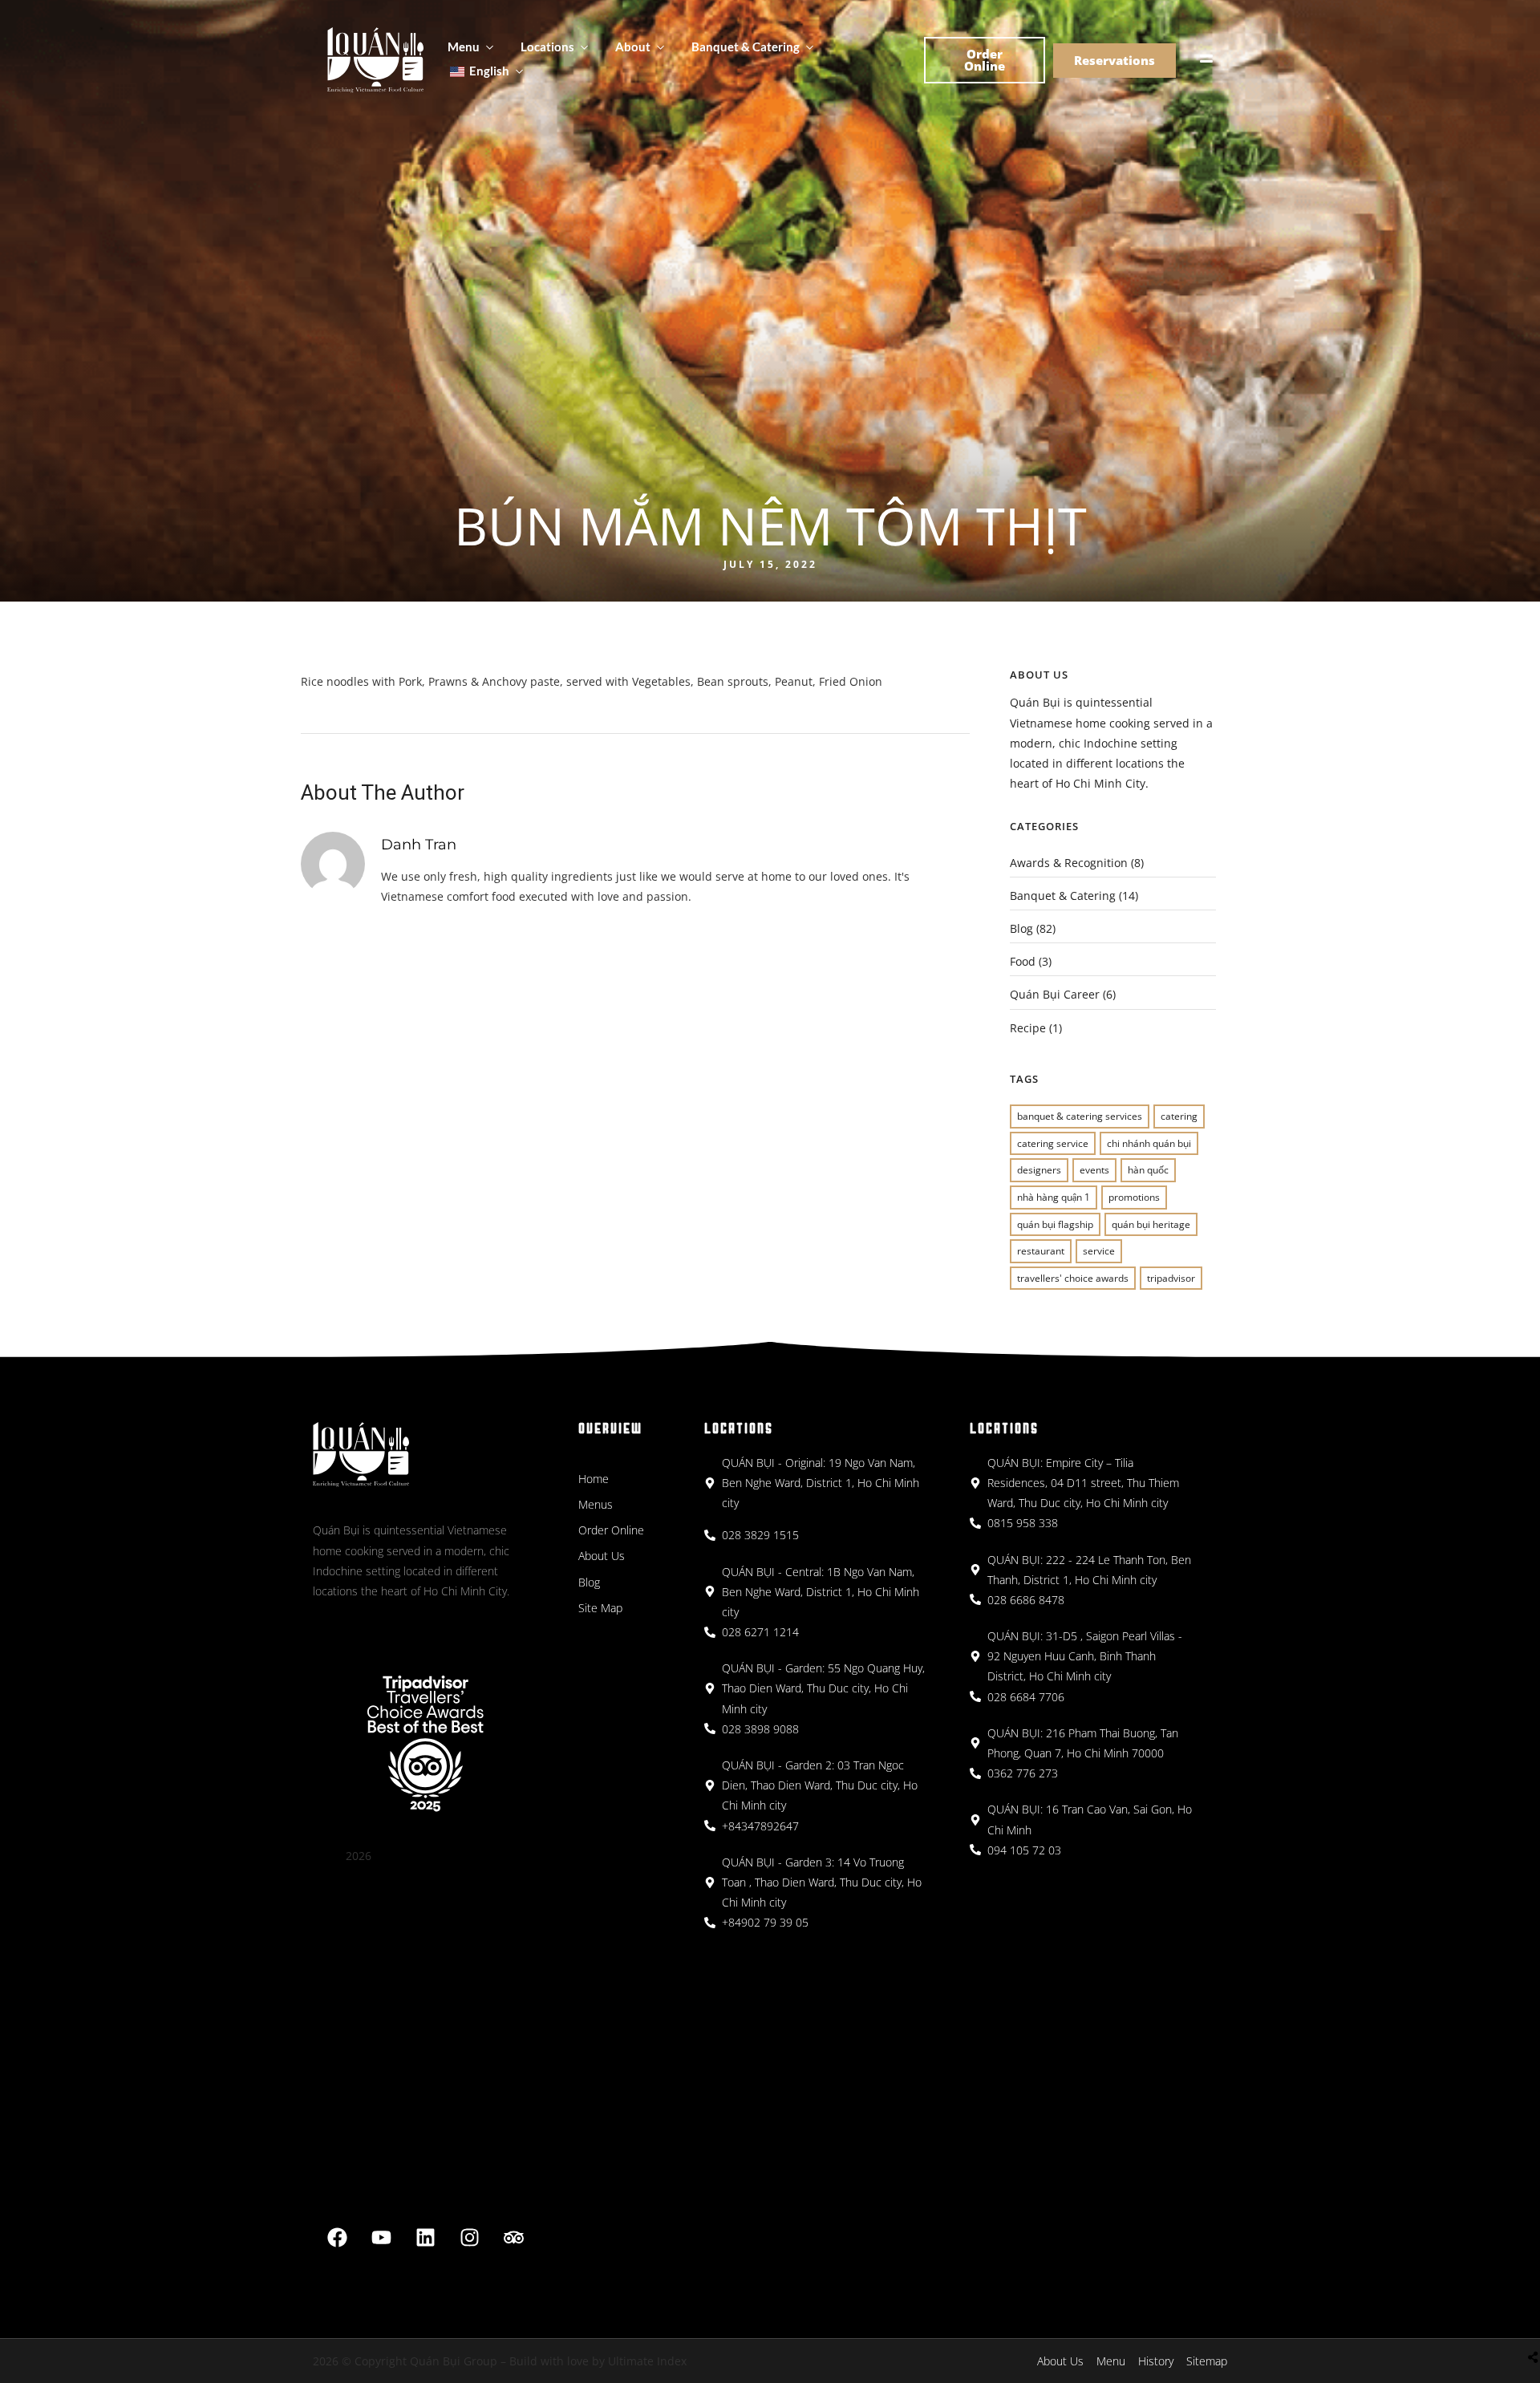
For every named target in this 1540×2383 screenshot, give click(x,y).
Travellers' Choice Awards (1073, 1278)
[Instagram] (470, 2238)
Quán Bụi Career (1055, 994)
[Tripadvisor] (514, 2238)
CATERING (1179, 1116)
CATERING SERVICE (1053, 1143)
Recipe (1028, 1028)
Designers (1039, 1170)
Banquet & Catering (746, 47)
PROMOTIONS (1134, 1197)
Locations (547, 47)
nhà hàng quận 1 (1054, 1197)
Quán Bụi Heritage (1151, 1224)
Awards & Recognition (1069, 863)
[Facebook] (338, 2238)
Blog (1021, 928)
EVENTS (1094, 1170)
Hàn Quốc (1148, 1170)
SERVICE (1099, 1251)
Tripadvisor (1171, 1278)
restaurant (1041, 1251)
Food (1023, 961)
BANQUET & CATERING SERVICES (1080, 1116)
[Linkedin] (426, 2238)
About (633, 47)
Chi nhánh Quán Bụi (1149, 1143)
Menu (464, 47)
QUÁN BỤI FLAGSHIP (1055, 1224)
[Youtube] (382, 2238)
